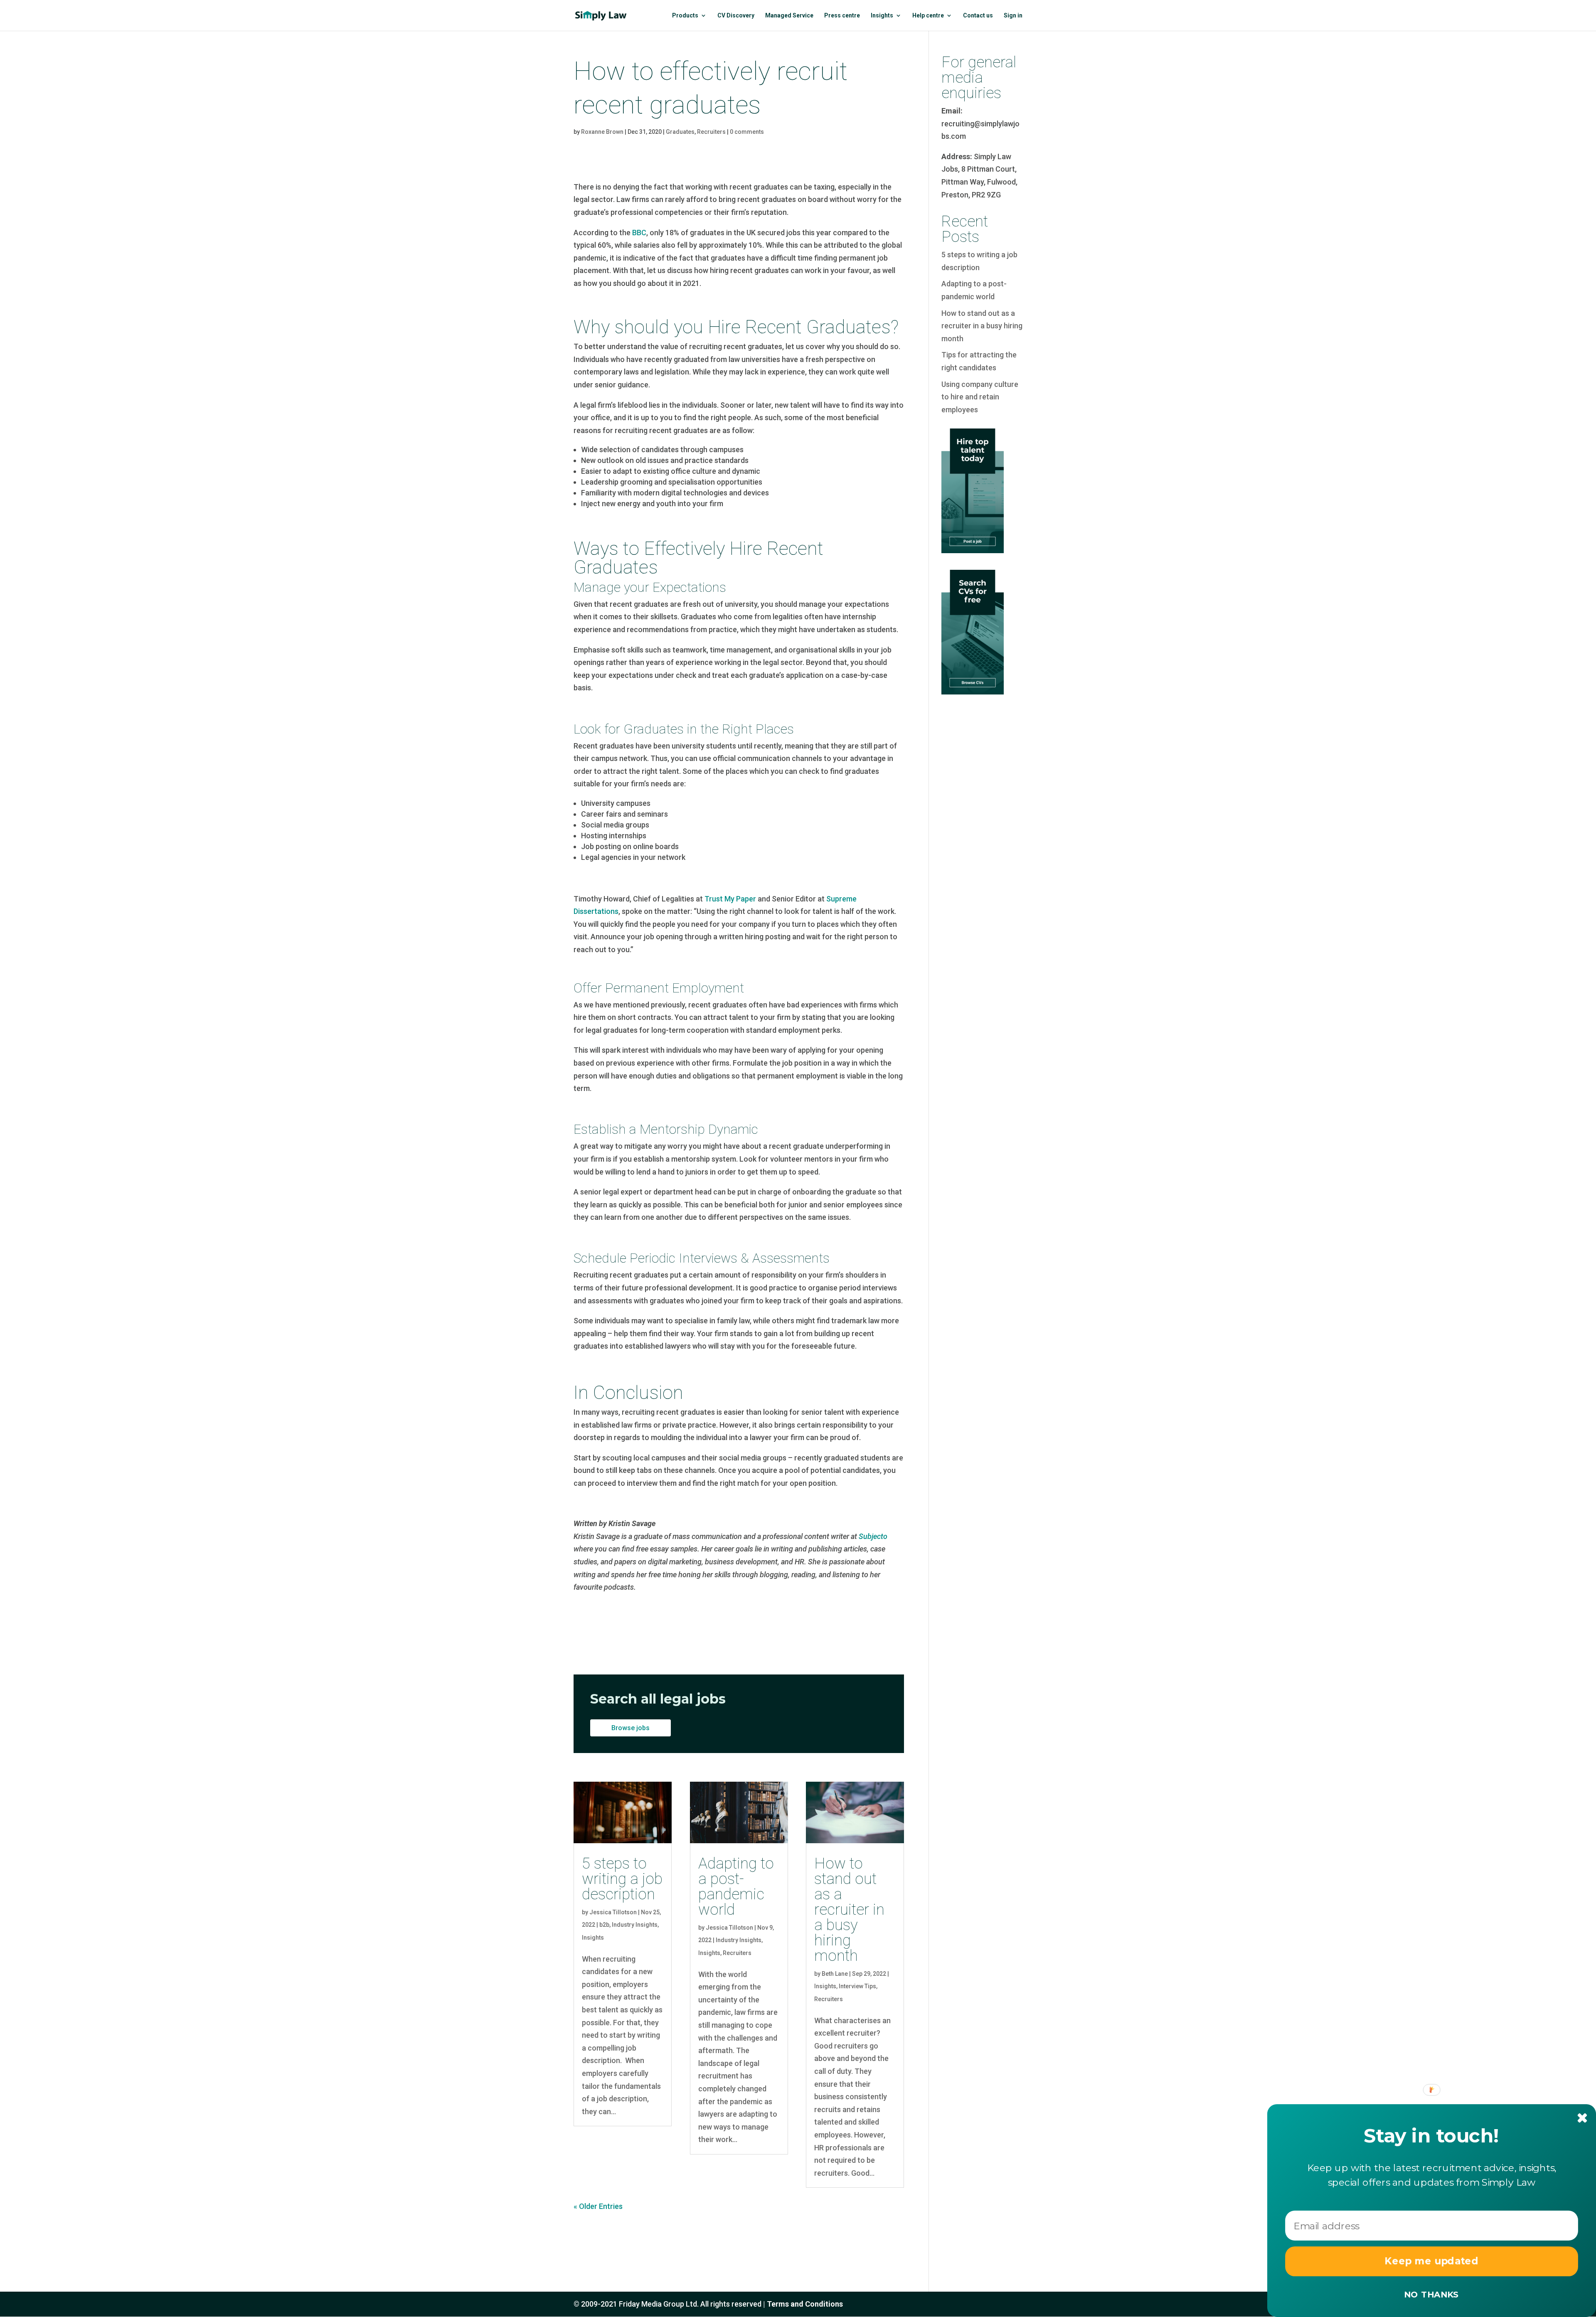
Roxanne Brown (602, 132)
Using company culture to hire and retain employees (980, 397)
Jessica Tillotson (613, 1912)
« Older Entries (598, 2206)
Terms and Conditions (805, 2304)
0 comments (747, 132)
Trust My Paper (730, 899)
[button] (1432, 2136)
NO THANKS (1431, 2294)
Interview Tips (857, 1986)
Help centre (928, 16)
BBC (639, 233)
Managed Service (789, 16)
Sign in (1013, 16)
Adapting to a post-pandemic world (736, 1886)
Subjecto (872, 1536)
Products (685, 16)
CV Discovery (736, 16)
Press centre (842, 16)
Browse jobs (631, 1728)
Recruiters (711, 132)
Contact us (978, 16)
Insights (882, 16)
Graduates (680, 132)
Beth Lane (835, 1974)
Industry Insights (635, 1925)
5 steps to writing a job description (622, 1879)
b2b (604, 1925)
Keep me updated (1432, 2261)
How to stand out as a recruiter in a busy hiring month (849, 1909)
